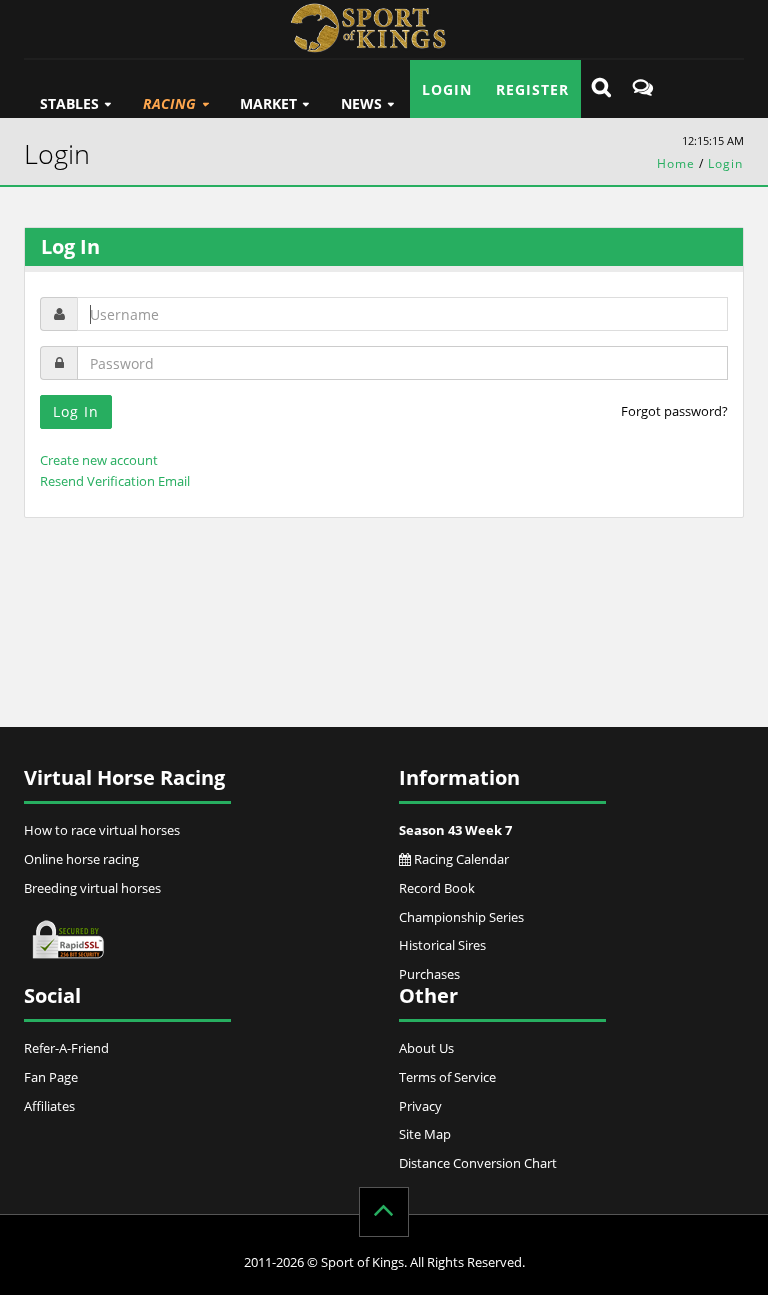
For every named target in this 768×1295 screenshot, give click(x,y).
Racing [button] (169, 103)
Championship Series (461, 917)
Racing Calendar (460, 859)
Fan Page (51, 1077)
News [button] (361, 103)
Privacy (420, 1106)
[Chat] (643, 89)
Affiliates (49, 1106)
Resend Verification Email (115, 481)
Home (676, 163)
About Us (426, 1048)
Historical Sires (442, 945)
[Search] (601, 89)
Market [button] (268, 103)
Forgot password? (674, 411)
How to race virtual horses (102, 830)
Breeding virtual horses (92, 888)
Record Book (437, 888)
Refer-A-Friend (66, 1048)
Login (447, 89)
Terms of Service (447, 1077)
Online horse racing (81, 859)
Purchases (429, 974)
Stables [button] (69, 103)
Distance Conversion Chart (478, 1163)
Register (532, 89)
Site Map (425, 1134)
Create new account (99, 460)
